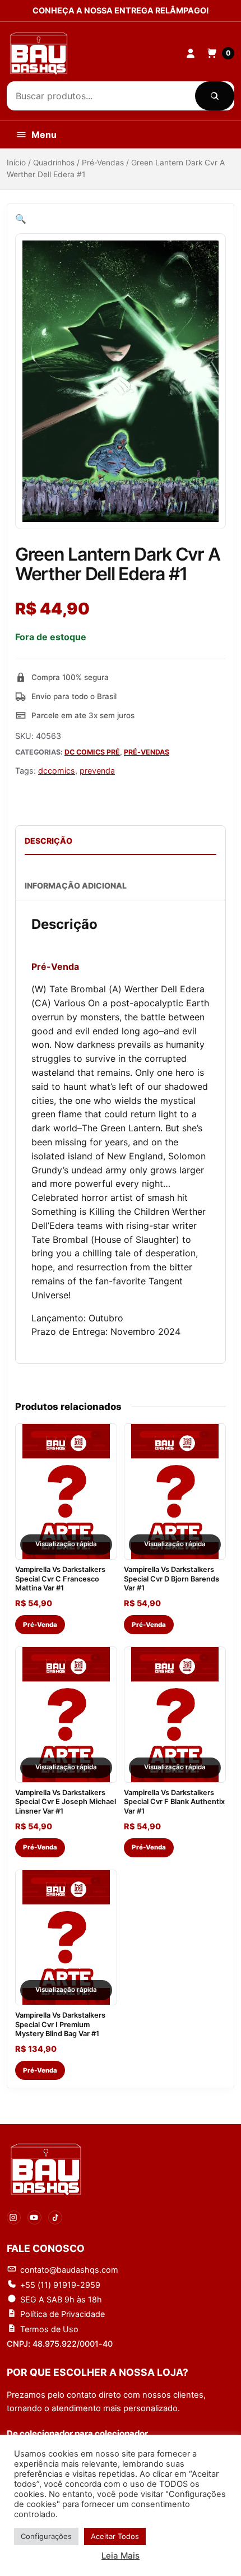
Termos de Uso (49, 2329)
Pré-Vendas (103, 163)
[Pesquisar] (215, 96)
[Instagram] (14, 2217)
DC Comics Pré (92, 752)
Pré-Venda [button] (40, 1625)
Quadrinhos (54, 163)
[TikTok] (55, 2217)
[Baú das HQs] (46, 2169)
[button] (21, 219)
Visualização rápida (66, 1544)
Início (16, 163)
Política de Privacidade (62, 2314)
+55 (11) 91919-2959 (60, 2285)
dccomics (57, 771)
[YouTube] (34, 2217)
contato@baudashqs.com (69, 2270)
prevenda (97, 771)
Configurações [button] (46, 2536)
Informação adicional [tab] (76, 885)
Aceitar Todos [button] (115, 2536)
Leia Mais (121, 2556)
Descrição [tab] (48, 841)
